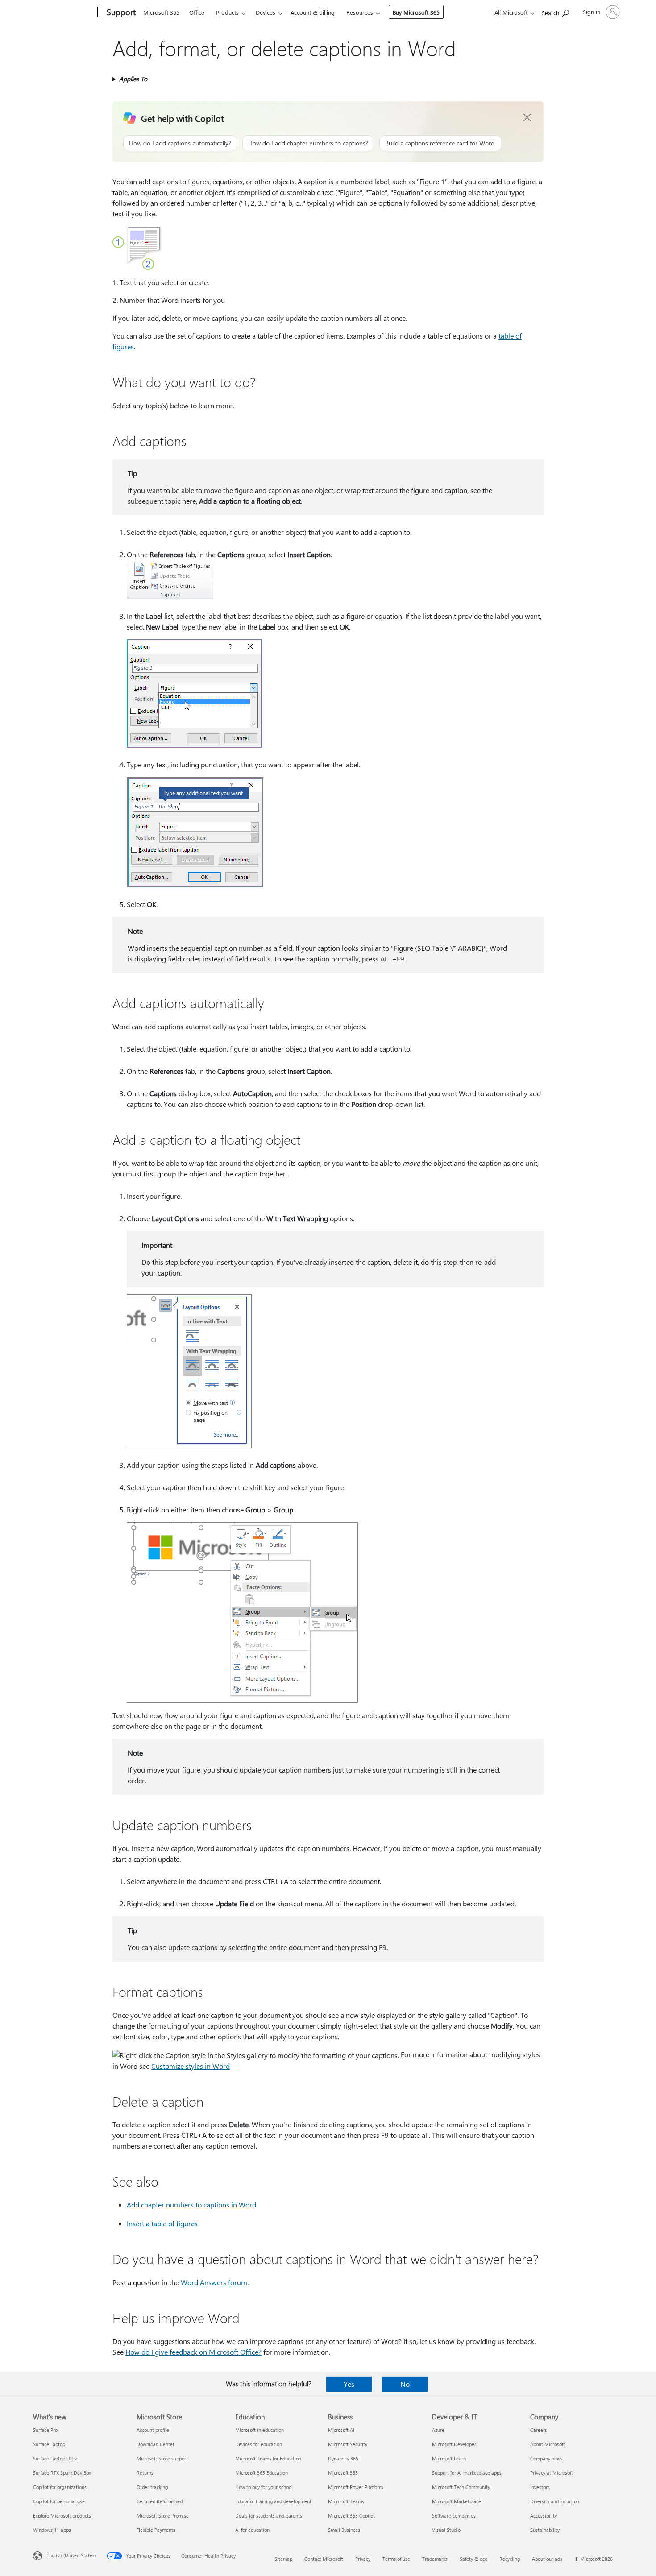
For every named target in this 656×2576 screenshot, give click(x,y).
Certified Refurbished (160, 2501)
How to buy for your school (264, 2487)
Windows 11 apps (52, 2530)
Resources (360, 12)
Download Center (156, 2444)
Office (197, 12)
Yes (349, 2384)
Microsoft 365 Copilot (351, 2516)
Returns (145, 2473)
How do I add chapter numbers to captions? (308, 143)
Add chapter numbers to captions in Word (191, 2205)
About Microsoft (548, 2444)
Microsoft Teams (346, 2501)
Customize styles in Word (191, 2066)
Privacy (363, 2559)
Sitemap (283, 2559)
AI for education (252, 2530)
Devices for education (259, 2444)
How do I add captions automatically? (180, 143)
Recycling (510, 2559)
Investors (540, 2487)
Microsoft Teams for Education (268, 2458)
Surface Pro (45, 2430)
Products (227, 12)
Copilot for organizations (60, 2487)
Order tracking (152, 2487)
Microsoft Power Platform (355, 2487)
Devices (266, 12)
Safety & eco (473, 2559)
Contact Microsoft (324, 2559)
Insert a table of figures (162, 2223)
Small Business (344, 2530)
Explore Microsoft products (62, 2516)
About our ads (547, 2559)
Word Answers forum (214, 2282)
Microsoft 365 (161, 12)
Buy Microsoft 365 (416, 12)
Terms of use (396, 2559)
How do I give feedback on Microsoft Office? (193, 2352)
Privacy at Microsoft (552, 2473)
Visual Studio (446, 2530)
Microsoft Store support (162, 2458)
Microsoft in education (259, 2430)
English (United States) (71, 2555)
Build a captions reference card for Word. (440, 143)
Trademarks (435, 2559)
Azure (438, 2430)
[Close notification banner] (527, 118)
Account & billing (313, 12)
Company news (546, 2458)
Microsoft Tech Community (461, 2487)
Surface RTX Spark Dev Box (62, 2473)
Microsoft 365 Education (262, 2473)
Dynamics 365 (343, 2458)
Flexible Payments (156, 2530)
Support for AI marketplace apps (467, 2473)
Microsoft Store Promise (163, 2516)
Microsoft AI (341, 2430)
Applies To (133, 79)
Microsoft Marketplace (457, 2501)
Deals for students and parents (269, 2516)
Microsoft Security (348, 2444)
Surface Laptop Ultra (55, 2458)
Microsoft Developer (454, 2444)
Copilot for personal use (59, 2501)
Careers (539, 2430)
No (405, 2384)
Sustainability (545, 2530)
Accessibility (544, 2516)
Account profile (153, 2430)
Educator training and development (273, 2501)
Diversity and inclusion (555, 2501)
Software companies (454, 2516)
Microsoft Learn (449, 2458)
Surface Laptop (49, 2444)
